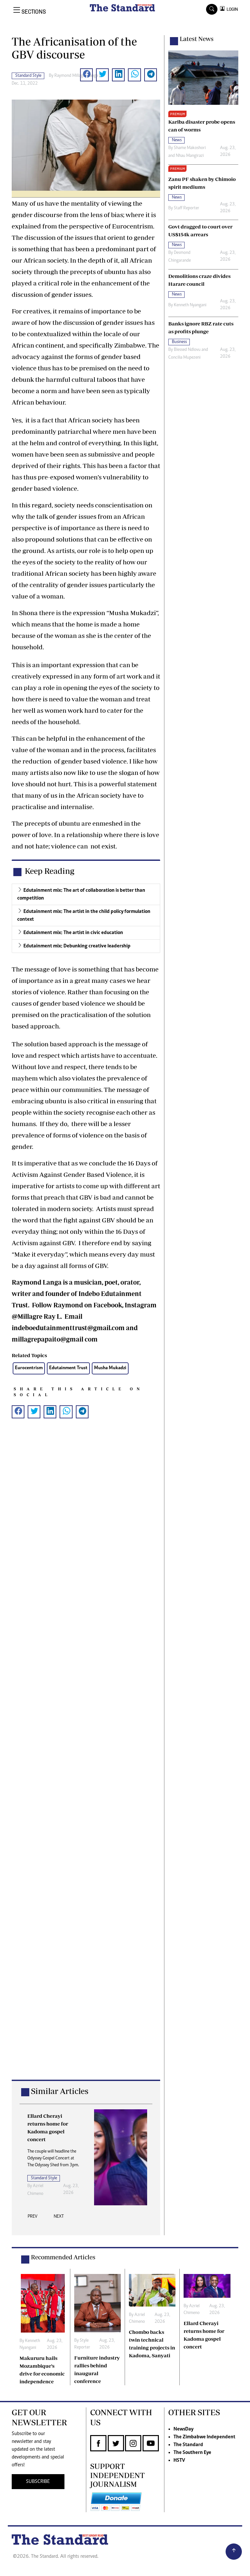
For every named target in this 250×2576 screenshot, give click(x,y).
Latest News (197, 39)
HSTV (179, 2460)
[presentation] (33, 2218)
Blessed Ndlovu (187, 350)
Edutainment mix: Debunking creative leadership (77, 946)
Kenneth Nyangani (190, 305)
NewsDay (183, 2429)
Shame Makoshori (190, 148)
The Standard (188, 2445)
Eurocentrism (29, 1368)
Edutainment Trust (68, 1368)
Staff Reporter (187, 208)
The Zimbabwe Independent (204, 2437)
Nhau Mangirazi (190, 156)
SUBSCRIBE (38, 2482)
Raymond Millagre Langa (76, 76)
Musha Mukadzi (110, 1368)
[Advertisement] (86, 1759)
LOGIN (231, 9)
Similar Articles (60, 2091)
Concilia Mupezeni (184, 358)
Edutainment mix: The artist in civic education (73, 933)
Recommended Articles (63, 2257)
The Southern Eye (192, 2453)
